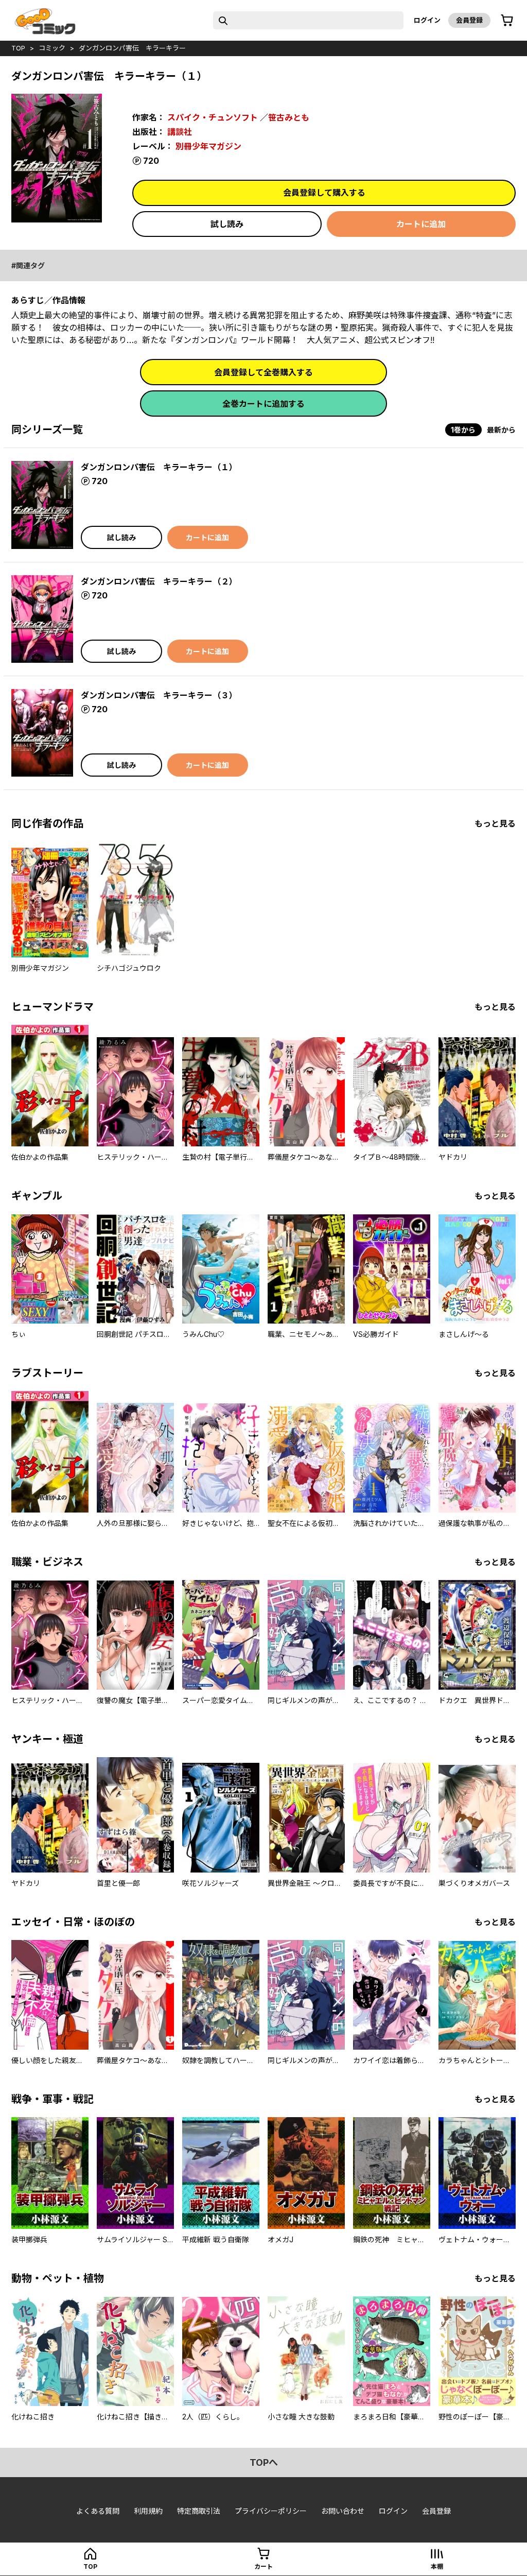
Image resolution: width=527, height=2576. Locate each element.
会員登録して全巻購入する (263, 372)
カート (263, 2566)
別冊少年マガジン (208, 146)
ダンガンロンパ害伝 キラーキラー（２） (159, 581)
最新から (501, 430)
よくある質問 (98, 2511)
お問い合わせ (343, 2511)
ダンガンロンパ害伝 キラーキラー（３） (159, 695)
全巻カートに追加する (263, 404)
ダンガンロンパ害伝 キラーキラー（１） (159, 467)
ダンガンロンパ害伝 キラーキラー (132, 48)
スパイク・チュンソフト (213, 117)
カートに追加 (421, 224)
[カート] (507, 21)
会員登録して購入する (324, 193)
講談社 (180, 132)
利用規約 (148, 2511)
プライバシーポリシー (271, 2511)
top (18, 48)
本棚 (437, 2566)
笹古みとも (289, 117)
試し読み (227, 224)
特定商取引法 (199, 2511)
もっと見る (495, 823)
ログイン (427, 20)
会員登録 (469, 20)
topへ (264, 2462)
